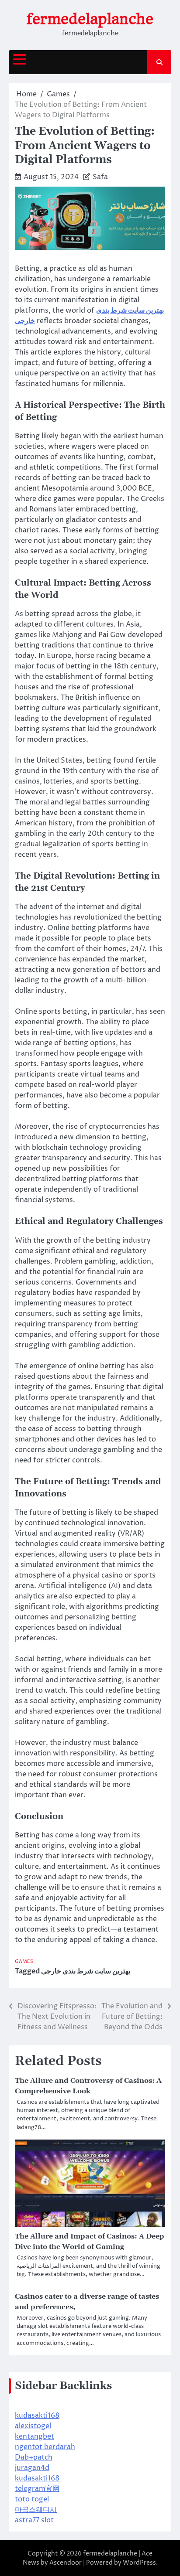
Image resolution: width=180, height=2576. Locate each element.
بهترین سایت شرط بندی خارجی (86, 1971)
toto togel (32, 2499)
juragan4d (32, 2468)
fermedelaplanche (90, 19)
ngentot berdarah (45, 2447)
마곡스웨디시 (36, 2510)
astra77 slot (34, 2520)
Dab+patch (34, 2457)
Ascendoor (66, 2563)
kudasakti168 (37, 2416)
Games (24, 1961)
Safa (100, 177)
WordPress (139, 2563)
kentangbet (35, 2436)
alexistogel (33, 2426)
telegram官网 (37, 2489)
